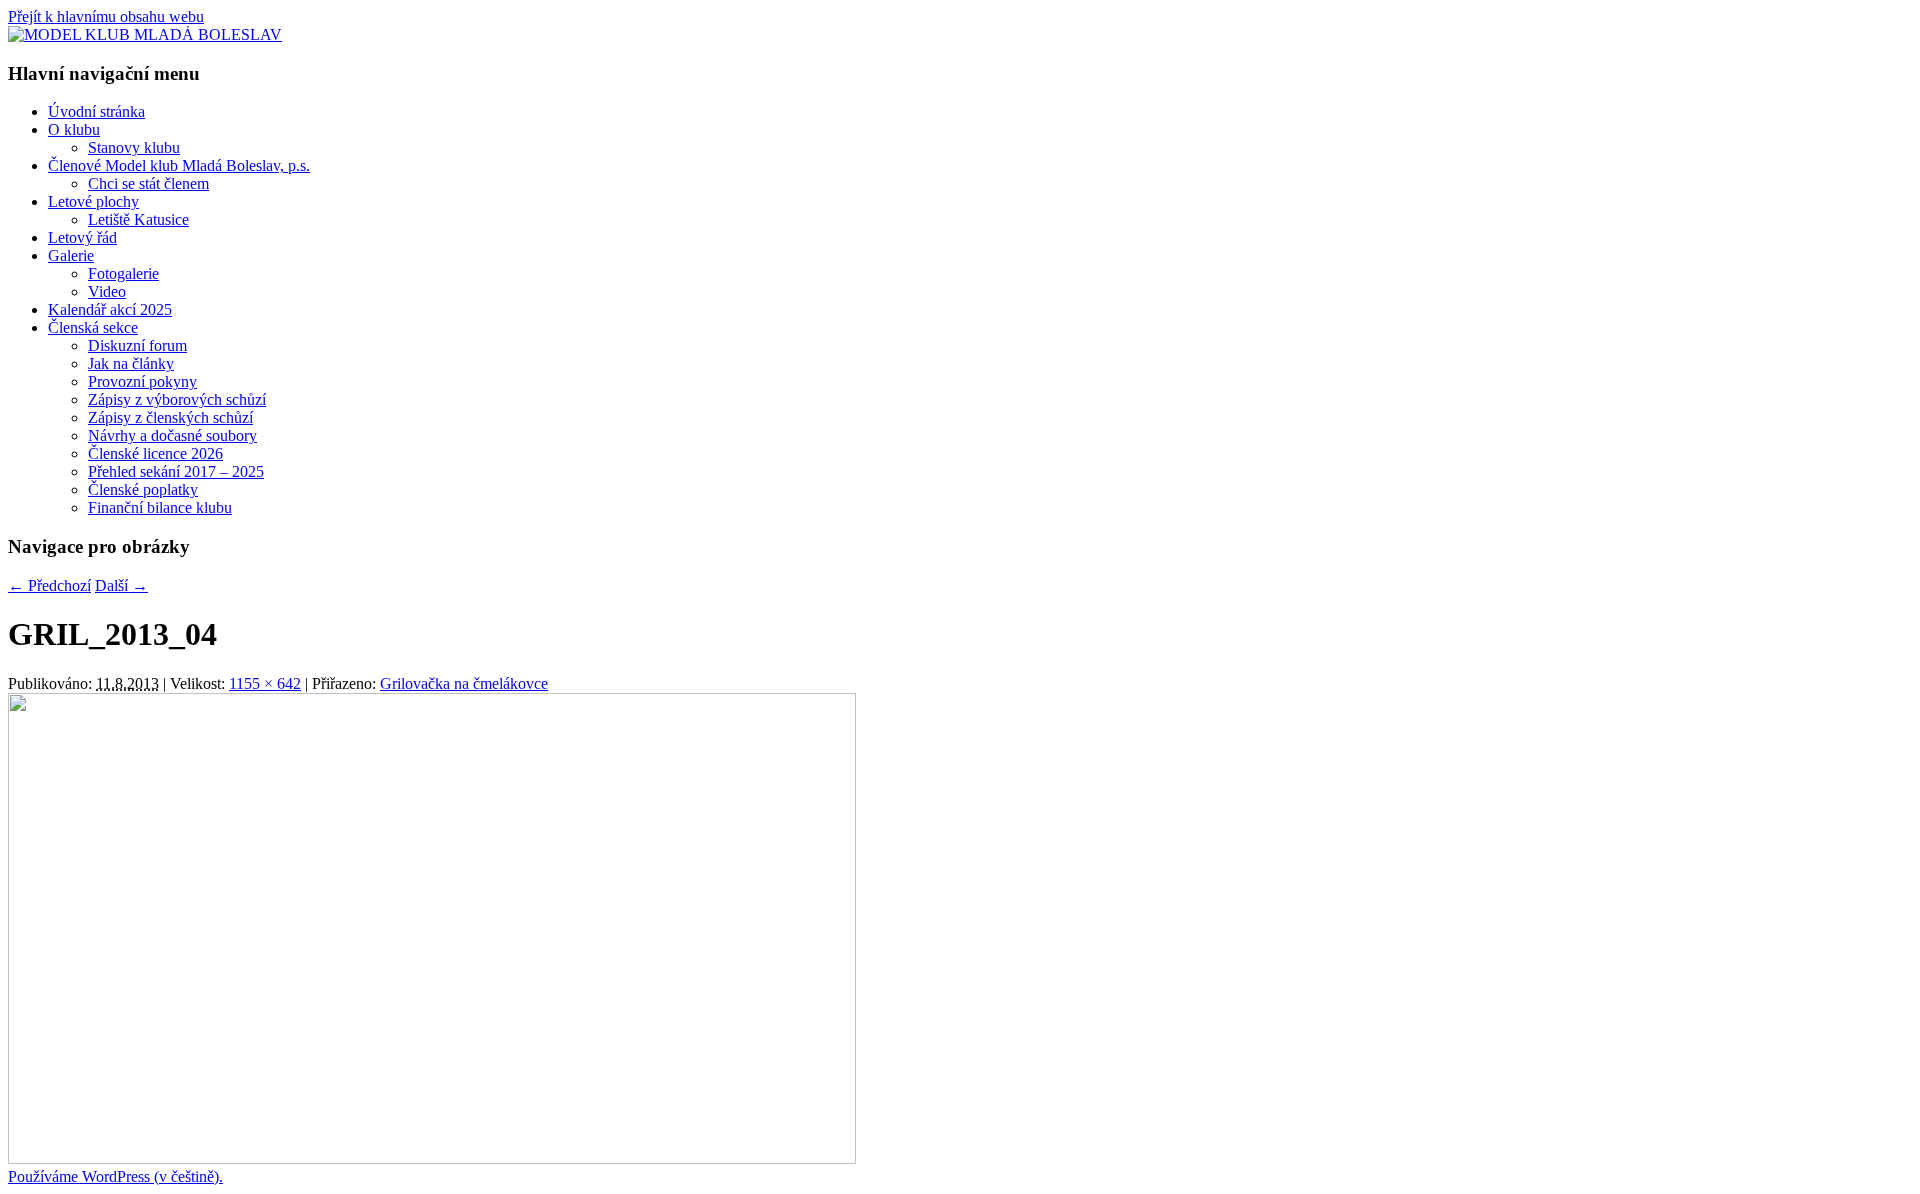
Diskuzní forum (137, 345)
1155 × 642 (265, 683)
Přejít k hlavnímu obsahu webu (106, 16)
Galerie (71, 255)
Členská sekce (93, 327)
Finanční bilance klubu (160, 507)
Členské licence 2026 (155, 453)
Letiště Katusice (138, 219)
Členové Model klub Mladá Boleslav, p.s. (179, 165)
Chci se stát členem (148, 183)
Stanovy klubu (134, 147)
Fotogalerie (123, 273)
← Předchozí (49, 585)
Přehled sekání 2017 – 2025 (176, 471)
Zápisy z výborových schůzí (177, 399)
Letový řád (82, 237)
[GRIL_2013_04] (432, 1158)
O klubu (74, 129)
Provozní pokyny (142, 381)
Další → (121, 585)
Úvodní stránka (96, 111)
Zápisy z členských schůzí (170, 417)
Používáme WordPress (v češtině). (115, 1176)
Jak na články (131, 363)
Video (107, 291)
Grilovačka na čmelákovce (464, 683)
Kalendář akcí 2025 (110, 309)
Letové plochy (93, 201)
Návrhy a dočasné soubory (172, 435)
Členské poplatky (143, 489)
